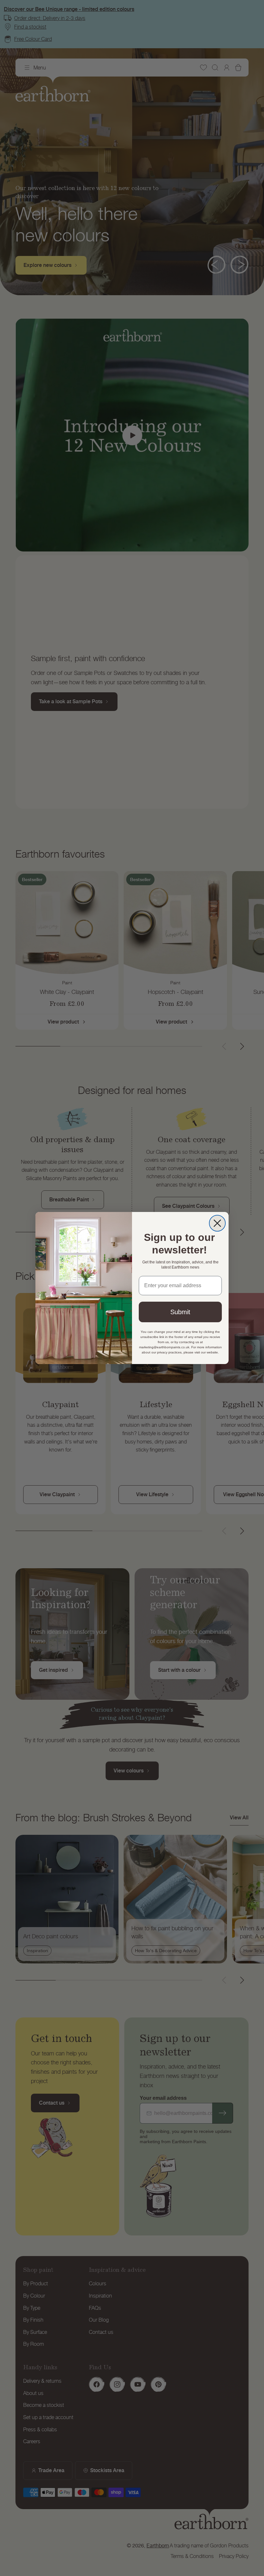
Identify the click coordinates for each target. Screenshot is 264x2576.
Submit (180, 1312)
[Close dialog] (217, 1223)
